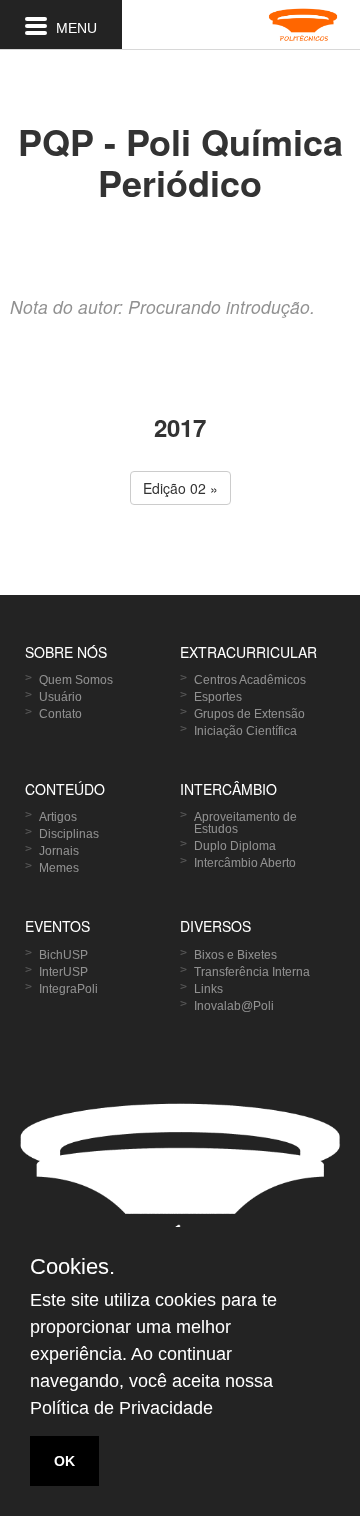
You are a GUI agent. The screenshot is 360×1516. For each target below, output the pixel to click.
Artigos (58, 817)
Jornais (59, 851)
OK (64, 1461)
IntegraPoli (68, 989)
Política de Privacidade (121, 1408)
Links (208, 989)
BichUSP (63, 955)
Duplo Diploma (235, 846)
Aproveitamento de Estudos (245, 823)
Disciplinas (69, 834)
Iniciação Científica (245, 731)
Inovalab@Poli (234, 1006)
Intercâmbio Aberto (245, 863)
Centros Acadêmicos (250, 680)
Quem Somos (76, 680)
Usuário (60, 697)
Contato (60, 714)
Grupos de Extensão (249, 714)
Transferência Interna (252, 972)
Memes (59, 868)
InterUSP (63, 972)
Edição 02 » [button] (180, 488)
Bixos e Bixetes (235, 955)
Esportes (218, 697)
